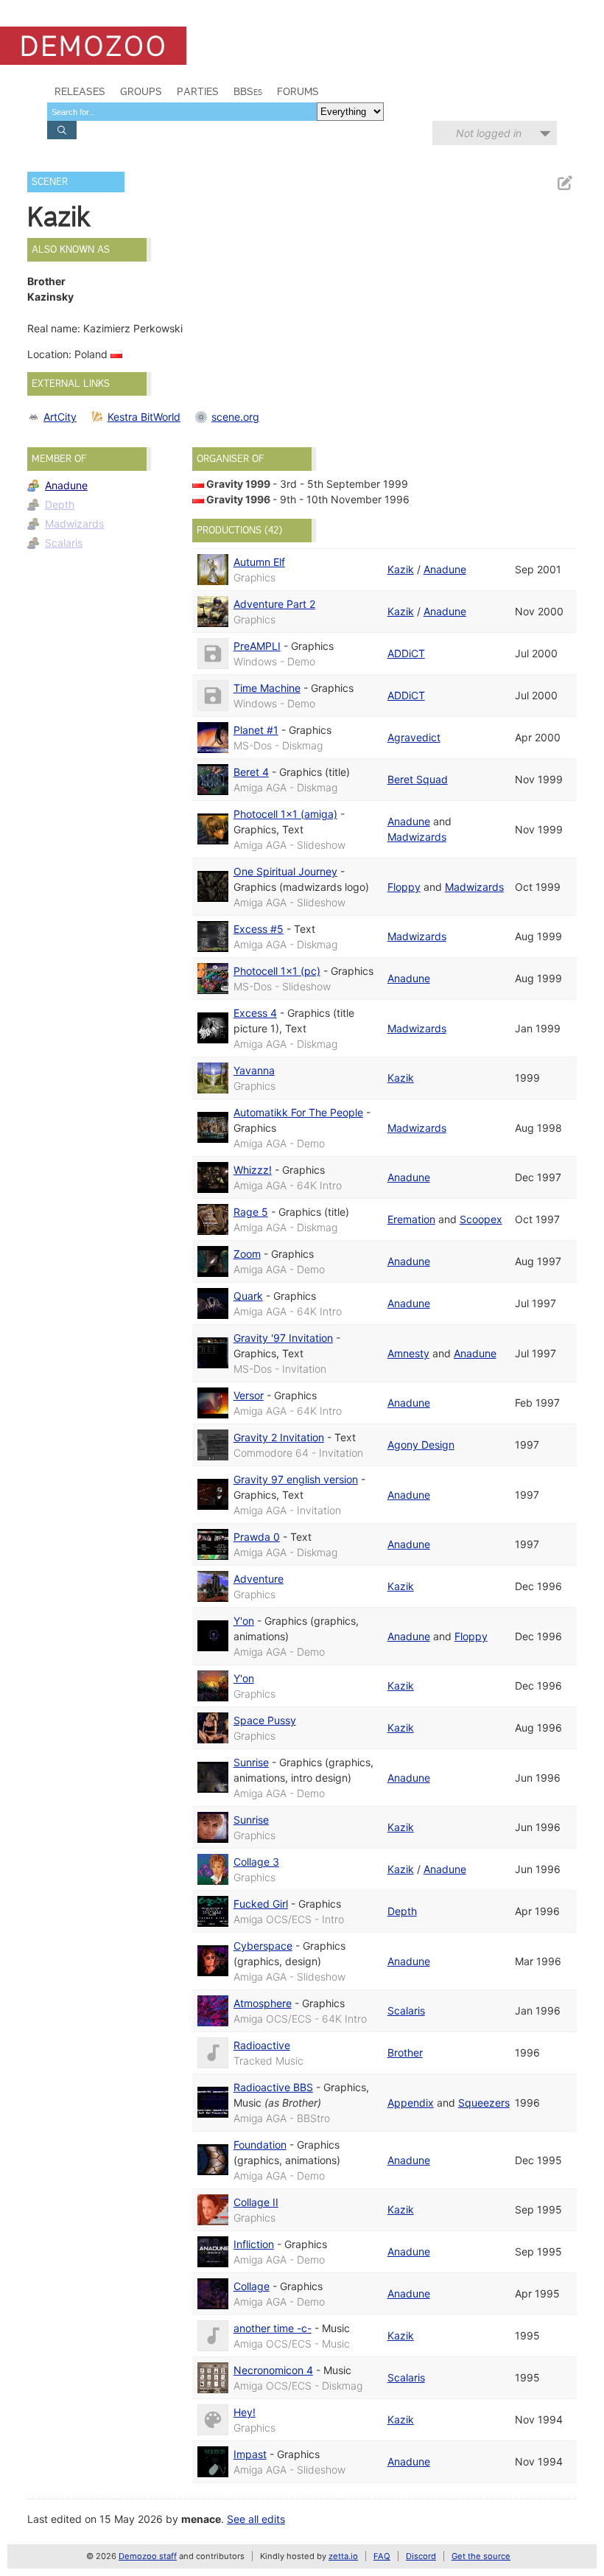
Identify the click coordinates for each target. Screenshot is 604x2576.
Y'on (244, 1621)
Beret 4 (251, 772)
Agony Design (421, 1445)
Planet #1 (256, 730)
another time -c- (273, 2328)
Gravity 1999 (238, 484)
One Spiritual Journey (285, 871)
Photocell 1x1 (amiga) (285, 814)
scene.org (235, 417)
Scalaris (64, 543)
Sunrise (251, 1762)
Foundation (260, 2145)
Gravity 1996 (238, 499)
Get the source (481, 2556)
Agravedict (414, 737)
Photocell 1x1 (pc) (277, 971)
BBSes (248, 91)
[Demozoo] (93, 46)
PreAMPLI (257, 646)
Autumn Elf (259, 562)
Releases (80, 91)
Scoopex (481, 1219)
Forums (298, 91)
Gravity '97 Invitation (283, 1338)
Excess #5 (259, 929)
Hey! (245, 2412)
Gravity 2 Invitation (279, 1437)
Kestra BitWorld (144, 417)
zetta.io (343, 2556)
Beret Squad (418, 779)
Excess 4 (255, 1013)
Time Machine (267, 688)
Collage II (256, 2202)
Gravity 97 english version (296, 1479)
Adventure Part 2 (274, 604)
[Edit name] (564, 183)
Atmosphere (263, 2003)
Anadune (66, 485)
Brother (405, 2052)
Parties (198, 91)
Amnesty (408, 1353)
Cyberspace (263, 1946)
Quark (248, 1296)
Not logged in (489, 133)
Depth (60, 504)
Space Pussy (265, 1720)
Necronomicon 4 (273, 2370)
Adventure (259, 1579)
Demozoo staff (148, 2556)
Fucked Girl (261, 1904)
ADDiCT (406, 653)
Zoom (247, 1254)
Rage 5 (251, 1212)
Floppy (404, 887)
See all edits (256, 2519)
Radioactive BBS (273, 2087)
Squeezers (484, 2103)
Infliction (254, 2244)
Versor (249, 1395)
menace (201, 2519)
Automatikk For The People (298, 1112)
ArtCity (60, 417)
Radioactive (262, 2045)
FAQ (382, 2556)
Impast (250, 2454)
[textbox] (182, 112)
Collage (252, 2286)
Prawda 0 (257, 1537)
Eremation (411, 1219)
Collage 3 (256, 1862)
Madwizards (74, 524)
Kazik (401, 569)
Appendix (411, 2103)
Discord (421, 2556)
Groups (141, 91)
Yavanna (254, 1070)
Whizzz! (253, 1170)
